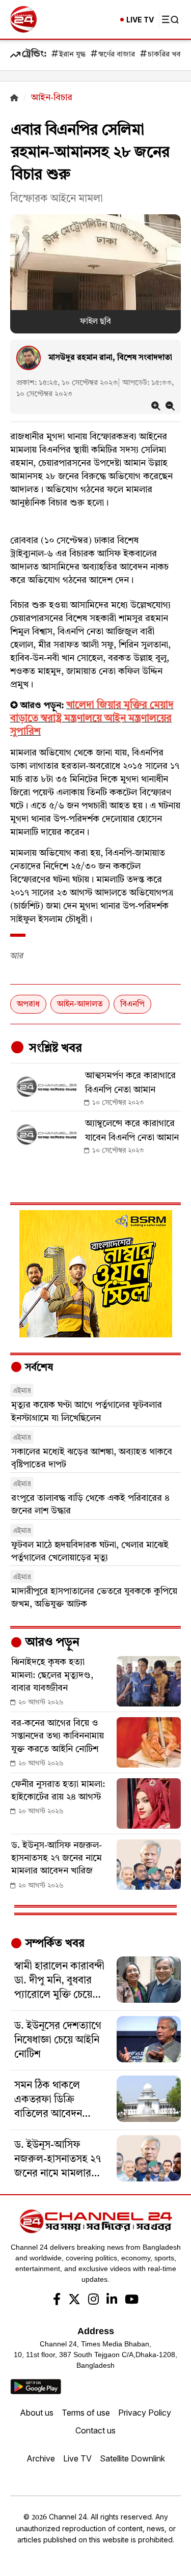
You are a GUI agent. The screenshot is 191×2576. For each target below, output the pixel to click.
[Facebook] (57, 2301)
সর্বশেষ (38, 1368)
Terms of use (86, 2413)
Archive (41, 2458)
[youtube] (132, 2301)
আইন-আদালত (80, 1004)
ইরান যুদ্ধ (72, 55)
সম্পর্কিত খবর (53, 1944)
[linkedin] (112, 2301)
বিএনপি (132, 1004)
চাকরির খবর (166, 55)
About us (37, 2413)
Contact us (95, 2430)
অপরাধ (28, 1004)
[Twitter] (74, 2301)
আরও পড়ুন (51, 1643)
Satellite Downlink (132, 2458)
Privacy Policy (145, 2413)
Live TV (77, 2458)
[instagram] (93, 2301)
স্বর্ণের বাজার (117, 55)
